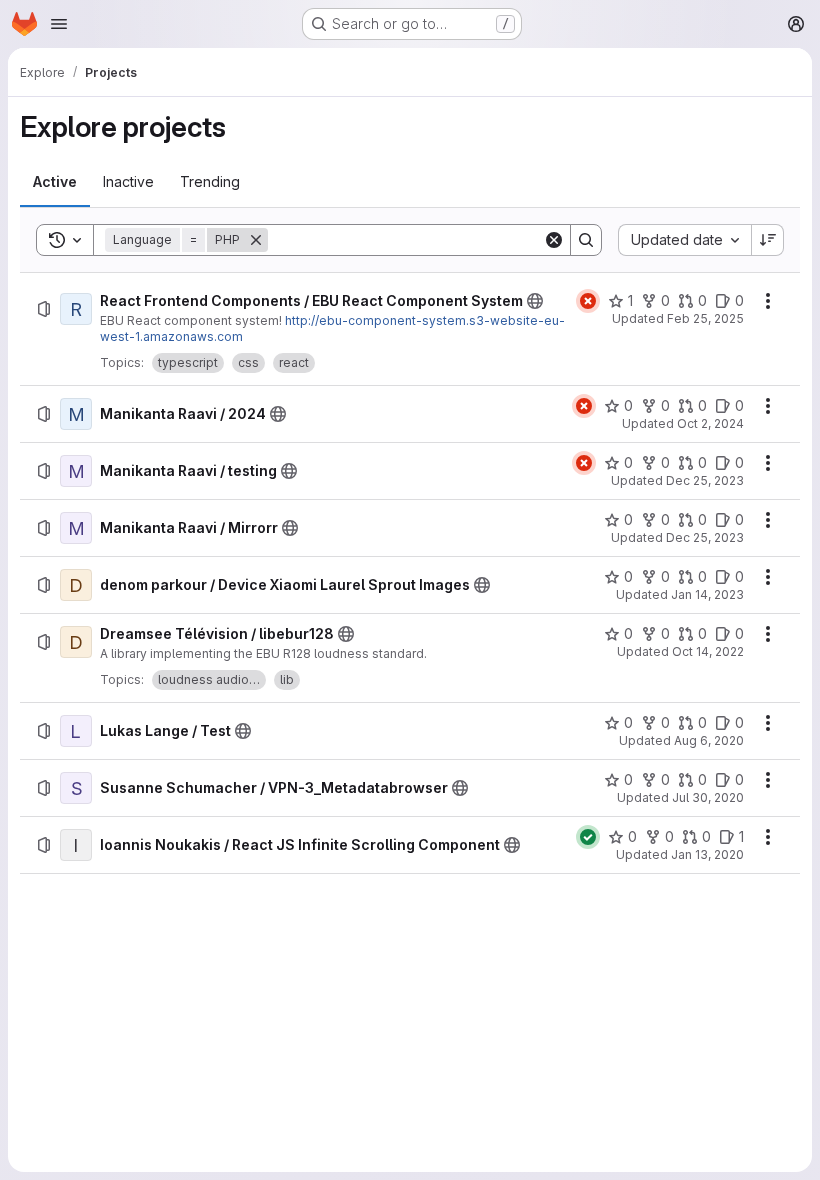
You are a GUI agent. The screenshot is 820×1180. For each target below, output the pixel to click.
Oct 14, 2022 (708, 651)
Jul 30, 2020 (708, 797)
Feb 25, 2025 (705, 318)
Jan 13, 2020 (707, 854)
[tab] (55, 182)
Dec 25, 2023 (705, 480)
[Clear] (554, 240)
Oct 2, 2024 (710, 423)
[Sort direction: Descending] (768, 240)
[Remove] (256, 240)
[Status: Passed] (588, 837)
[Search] (586, 240)
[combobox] (684, 240)
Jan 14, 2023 (707, 594)
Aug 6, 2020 (709, 740)
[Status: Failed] (588, 301)
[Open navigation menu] (59, 24)
